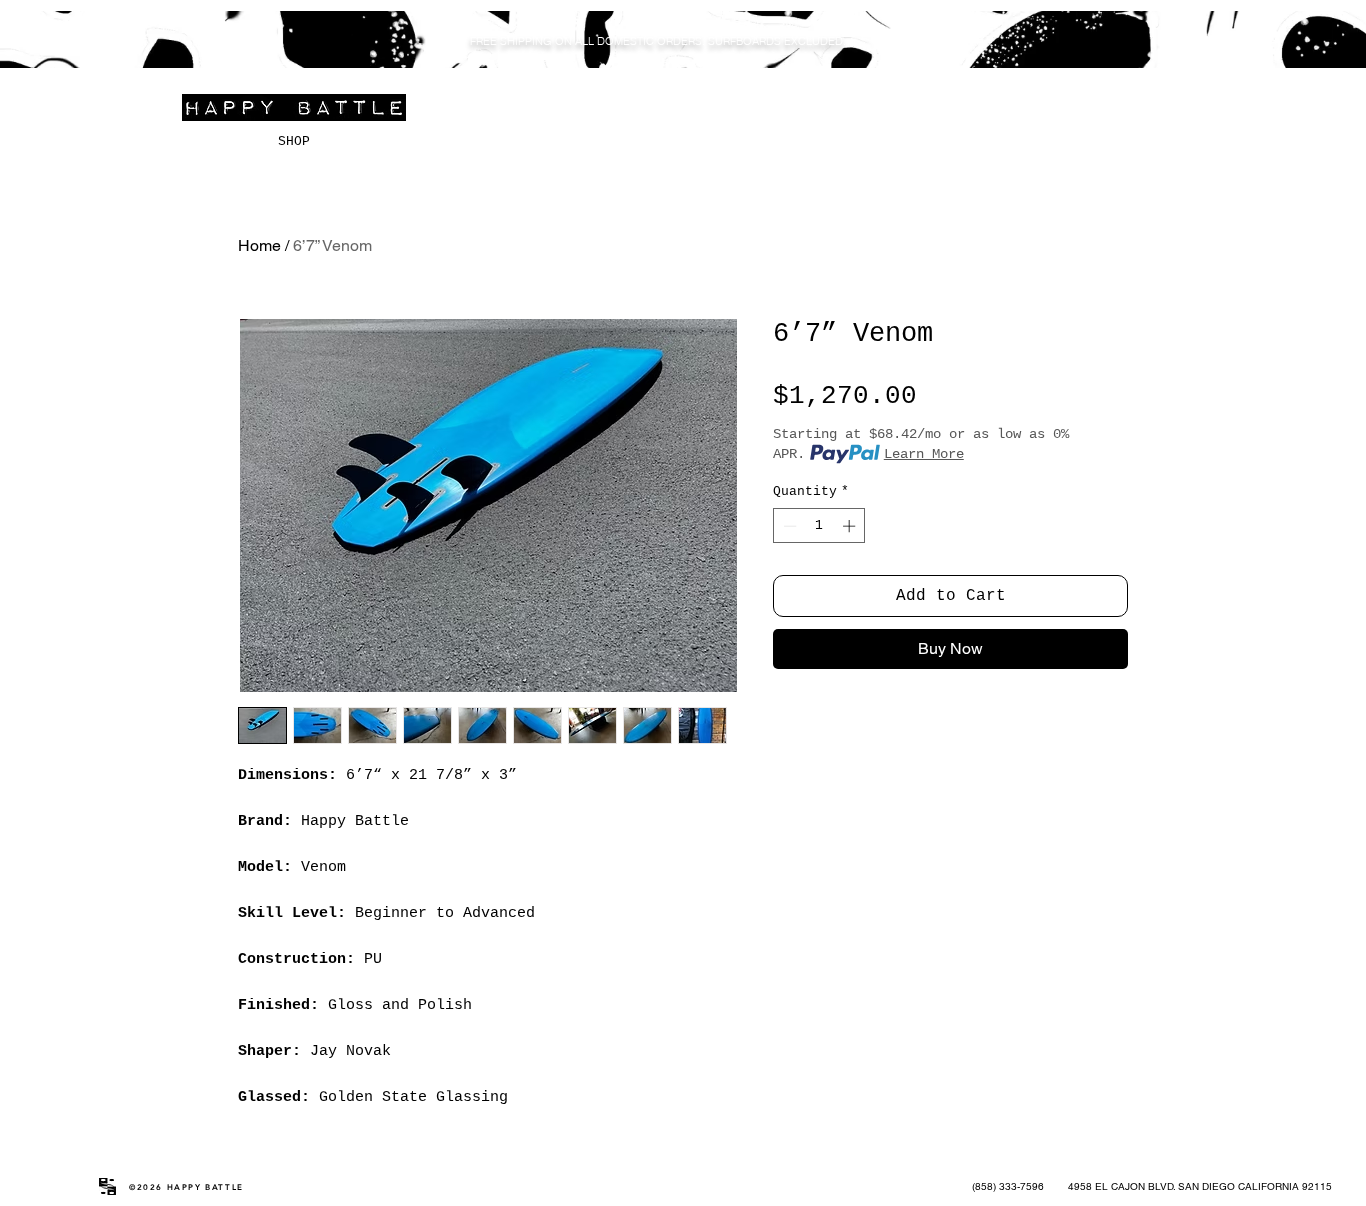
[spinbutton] (819, 526)
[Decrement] (788, 526)
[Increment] (851, 526)
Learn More (924, 454)
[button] (1252, 41)
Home (259, 245)
